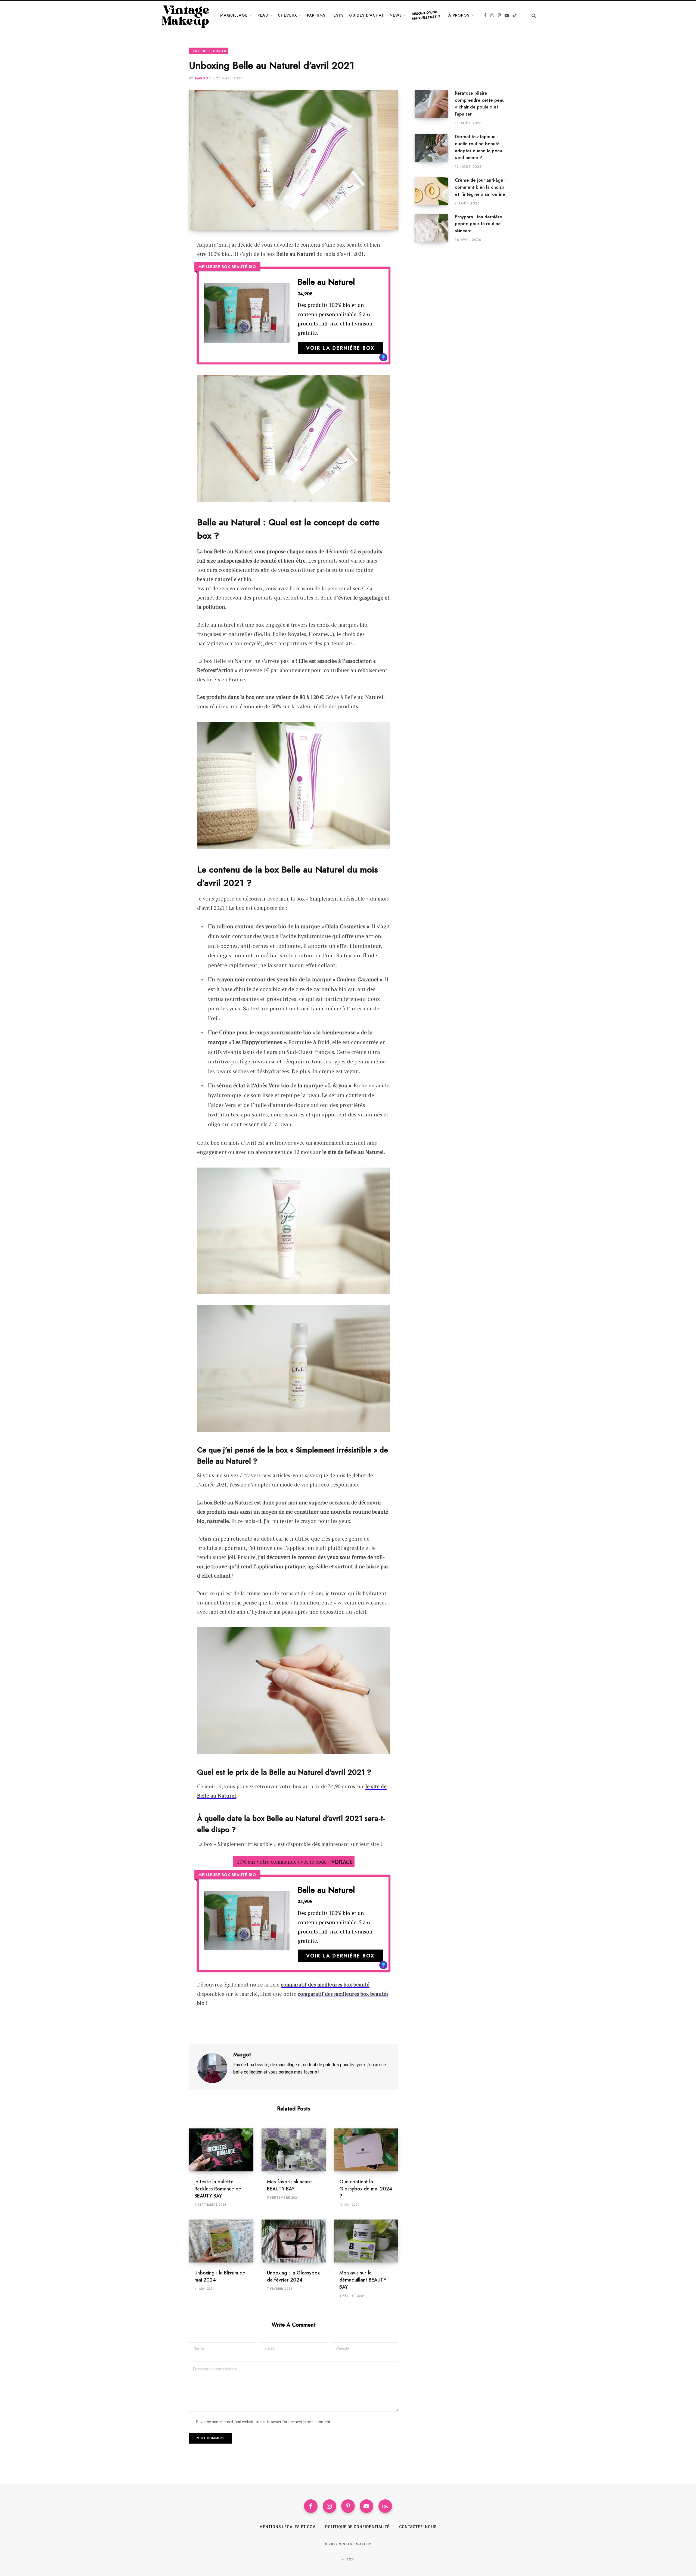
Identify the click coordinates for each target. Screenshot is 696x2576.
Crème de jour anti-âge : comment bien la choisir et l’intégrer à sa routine (480, 187)
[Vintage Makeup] (186, 15)
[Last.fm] (385, 2506)
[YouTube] (366, 2506)
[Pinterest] (162, 275)
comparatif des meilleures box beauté (325, 1984)
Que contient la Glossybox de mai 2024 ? (366, 2189)
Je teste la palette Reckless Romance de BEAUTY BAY (218, 2189)
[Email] (162, 289)
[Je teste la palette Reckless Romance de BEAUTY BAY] (221, 2150)
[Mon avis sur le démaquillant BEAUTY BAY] (366, 2241)
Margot (203, 78)
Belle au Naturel (296, 254)
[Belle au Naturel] (247, 316)
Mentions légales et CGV (287, 2527)
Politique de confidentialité (357, 2527)
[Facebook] (162, 260)
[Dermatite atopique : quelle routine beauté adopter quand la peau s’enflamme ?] (435, 151)
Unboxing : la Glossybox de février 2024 (293, 2276)
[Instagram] (330, 2506)
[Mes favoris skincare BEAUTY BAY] (294, 2150)
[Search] (531, 15)
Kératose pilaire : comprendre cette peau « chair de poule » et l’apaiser (480, 103)
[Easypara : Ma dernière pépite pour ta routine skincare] (435, 228)
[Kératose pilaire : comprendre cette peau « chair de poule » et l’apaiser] (435, 108)
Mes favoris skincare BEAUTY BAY (289, 2185)
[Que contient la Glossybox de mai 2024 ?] (366, 2150)
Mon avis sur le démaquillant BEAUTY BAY (363, 2280)
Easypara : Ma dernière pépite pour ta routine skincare (478, 224)
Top (350, 2559)
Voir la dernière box (340, 348)
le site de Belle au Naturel (353, 1152)
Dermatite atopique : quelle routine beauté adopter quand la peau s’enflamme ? (478, 147)
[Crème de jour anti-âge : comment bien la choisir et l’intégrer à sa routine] (435, 191)
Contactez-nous (418, 2527)
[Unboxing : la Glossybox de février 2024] (294, 2241)
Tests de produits (209, 51)
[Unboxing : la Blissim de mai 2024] (221, 2241)
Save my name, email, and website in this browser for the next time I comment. (264, 2422)
